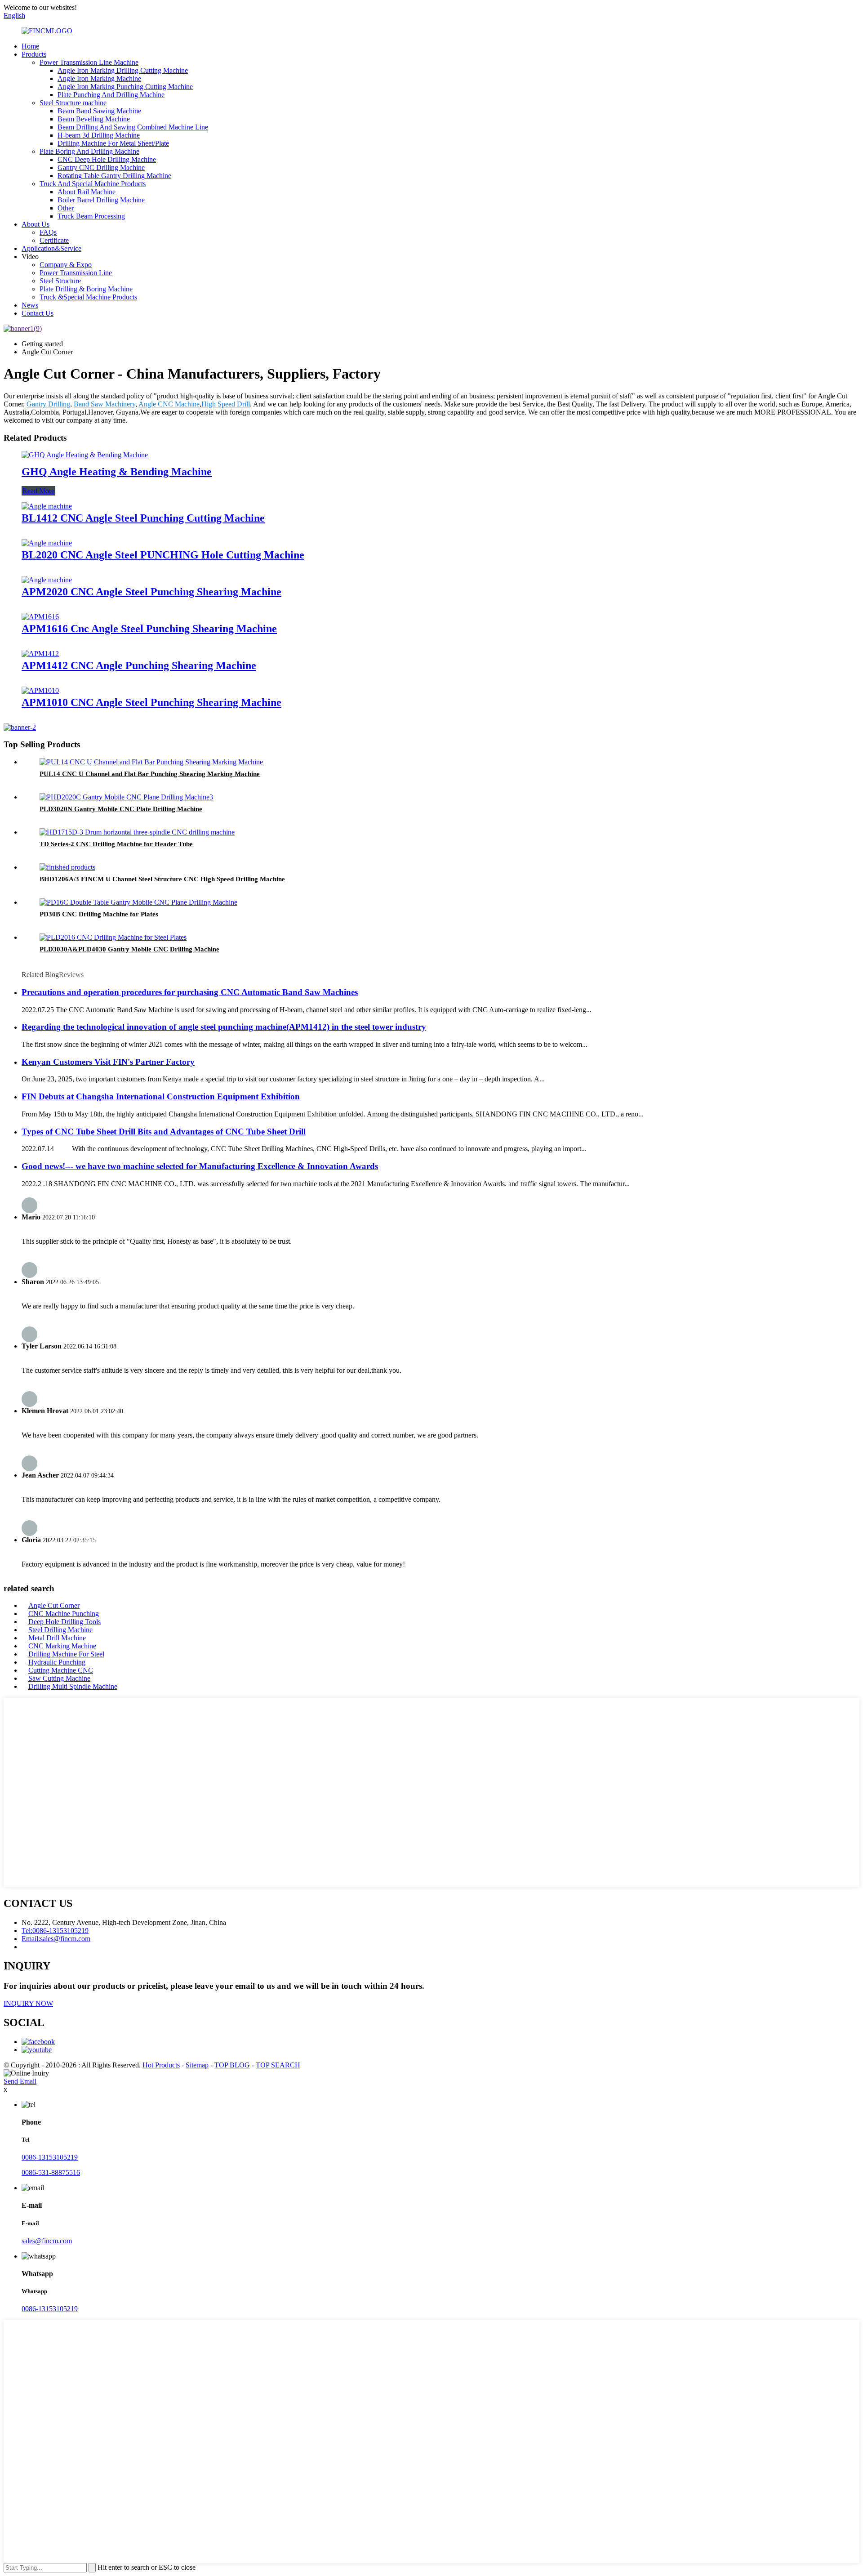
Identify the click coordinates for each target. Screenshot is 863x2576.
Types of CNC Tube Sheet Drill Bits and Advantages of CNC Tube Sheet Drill (164, 1132)
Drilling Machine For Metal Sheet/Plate (113, 143)
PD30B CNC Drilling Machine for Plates (99, 914)
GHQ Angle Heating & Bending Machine (117, 472)
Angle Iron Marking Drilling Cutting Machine (123, 70)
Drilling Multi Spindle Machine (73, 1686)
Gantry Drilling (48, 404)
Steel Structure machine (73, 103)
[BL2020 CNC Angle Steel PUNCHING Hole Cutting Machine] (47, 543)
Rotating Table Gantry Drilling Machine (114, 176)
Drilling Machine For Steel (66, 1654)
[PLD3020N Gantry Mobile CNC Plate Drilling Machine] (126, 797)
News (30, 305)
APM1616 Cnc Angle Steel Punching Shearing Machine (149, 629)
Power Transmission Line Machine (89, 62)
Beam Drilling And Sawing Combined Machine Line (133, 127)
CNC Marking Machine (62, 1646)
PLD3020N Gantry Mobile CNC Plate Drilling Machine (121, 809)
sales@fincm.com (47, 2241)
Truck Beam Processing (91, 216)
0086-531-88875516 (51, 2172)
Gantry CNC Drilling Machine (101, 167)
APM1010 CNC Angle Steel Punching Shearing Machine (151, 702)
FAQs (48, 232)
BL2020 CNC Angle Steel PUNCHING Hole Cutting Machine (163, 555)
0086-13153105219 (50, 2157)
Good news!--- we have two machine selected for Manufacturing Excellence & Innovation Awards (200, 1166)
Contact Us (38, 313)
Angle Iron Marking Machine (99, 78)
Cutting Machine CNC (61, 1670)
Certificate (54, 240)
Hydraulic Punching (57, 1662)
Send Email (20, 2081)
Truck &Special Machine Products (88, 297)
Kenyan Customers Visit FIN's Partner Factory (108, 1062)
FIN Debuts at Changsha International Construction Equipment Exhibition (161, 1096)
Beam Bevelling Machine (94, 119)
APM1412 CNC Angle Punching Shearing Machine (139, 665)
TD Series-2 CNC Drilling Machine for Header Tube (116, 844)
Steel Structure (60, 281)
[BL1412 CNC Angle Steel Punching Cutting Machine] (47, 506)
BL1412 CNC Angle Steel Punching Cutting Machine (143, 518)
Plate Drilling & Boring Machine (86, 289)
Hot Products (161, 2065)
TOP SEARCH (278, 2065)
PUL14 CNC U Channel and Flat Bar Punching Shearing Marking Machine (150, 774)
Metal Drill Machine (57, 1638)
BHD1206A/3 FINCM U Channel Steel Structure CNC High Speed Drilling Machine (162, 879)
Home (30, 46)
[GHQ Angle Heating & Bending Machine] (85, 455)
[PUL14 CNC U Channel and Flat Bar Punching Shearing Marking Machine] (151, 762)
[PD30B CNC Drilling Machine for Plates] (138, 902)
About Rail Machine (87, 192)
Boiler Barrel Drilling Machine (101, 200)
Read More (38, 491)
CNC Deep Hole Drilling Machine (107, 159)
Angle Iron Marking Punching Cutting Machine (125, 87)
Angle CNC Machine (169, 404)
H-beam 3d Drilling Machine (99, 135)
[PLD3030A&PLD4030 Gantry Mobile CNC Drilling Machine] (113, 937)
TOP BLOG (232, 2065)
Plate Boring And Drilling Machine (89, 151)
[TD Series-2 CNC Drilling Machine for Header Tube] (137, 832)
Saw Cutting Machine (59, 1678)
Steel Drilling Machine (60, 1630)
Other (66, 208)
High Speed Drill (226, 404)
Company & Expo (66, 265)
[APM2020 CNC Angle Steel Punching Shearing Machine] (47, 580)
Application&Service (51, 248)
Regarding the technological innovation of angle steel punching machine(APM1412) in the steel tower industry (224, 1027)
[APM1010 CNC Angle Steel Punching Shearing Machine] (40, 690)
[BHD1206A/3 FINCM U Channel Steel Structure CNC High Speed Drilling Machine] (67, 867)
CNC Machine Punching (64, 1614)
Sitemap (197, 2065)
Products (34, 54)
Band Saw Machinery (105, 404)
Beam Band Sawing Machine (99, 111)
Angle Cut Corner (54, 1605)
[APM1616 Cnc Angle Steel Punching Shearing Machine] (40, 617)
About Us (36, 224)
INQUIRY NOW (28, 2003)
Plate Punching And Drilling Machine (111, 95)
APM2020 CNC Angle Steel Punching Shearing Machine (151, 592)
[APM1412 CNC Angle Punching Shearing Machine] (40, 654)
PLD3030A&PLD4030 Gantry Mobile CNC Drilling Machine (129, 949)
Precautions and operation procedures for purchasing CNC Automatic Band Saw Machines (190, 992)
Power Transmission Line (76, 273)
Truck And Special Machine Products (93, 184)
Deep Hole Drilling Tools (65, 1622)
